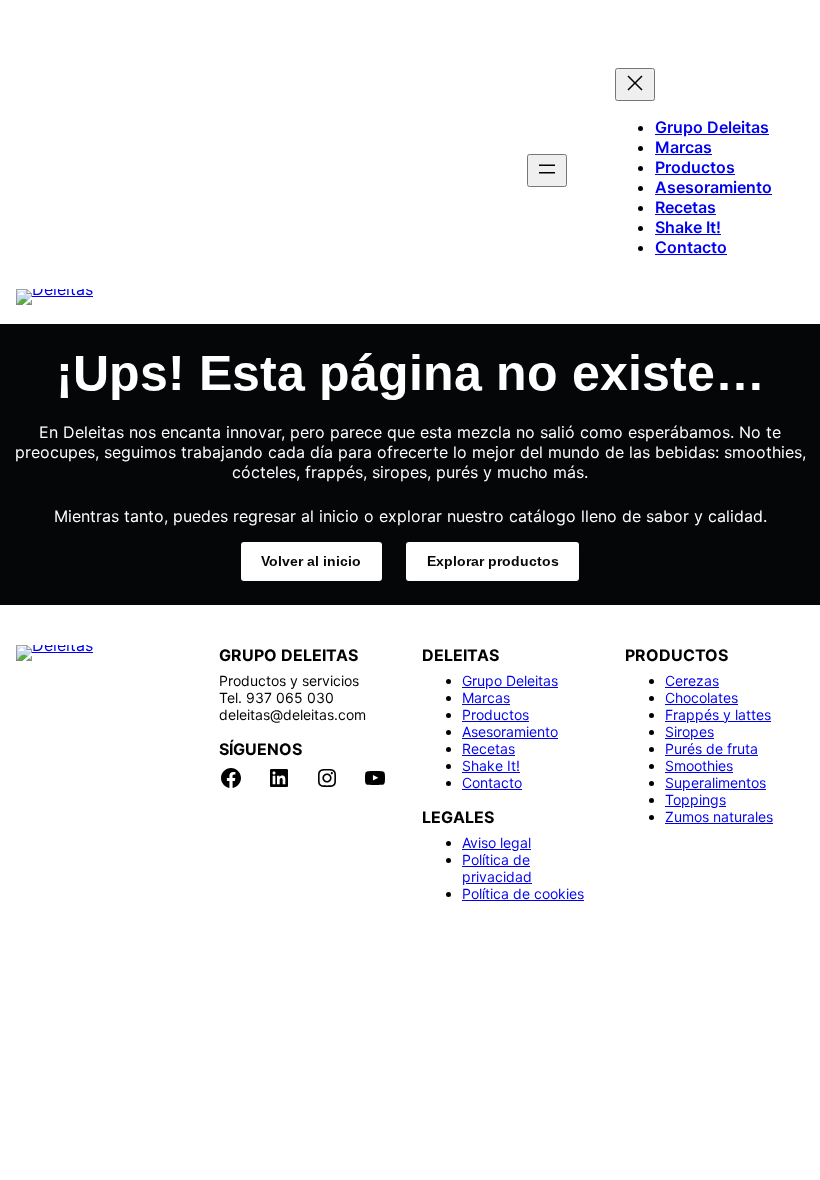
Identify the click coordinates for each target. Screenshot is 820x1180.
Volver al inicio (311, 561)
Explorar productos (493, 561)
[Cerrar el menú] (635, 84)
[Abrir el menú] (547, 170)
